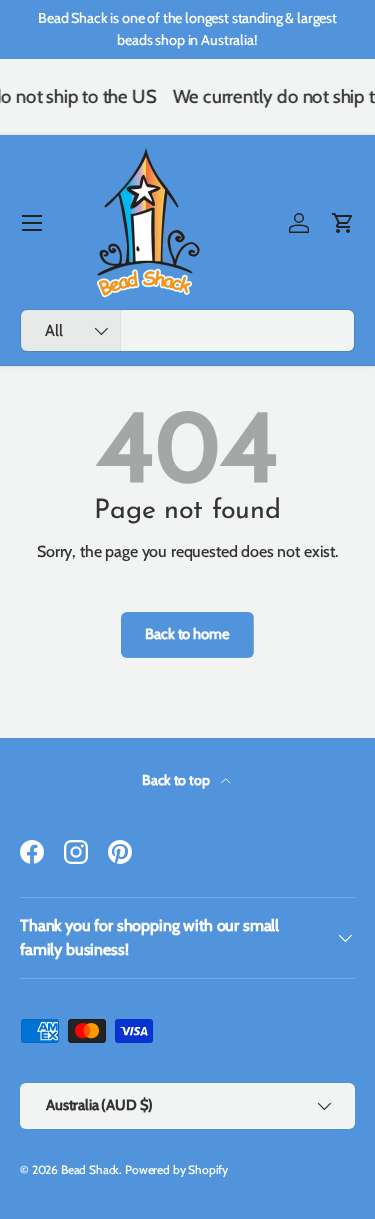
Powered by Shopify (176, 1169)
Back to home (187, 634)
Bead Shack (90, 1169)
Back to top (177, 780)
